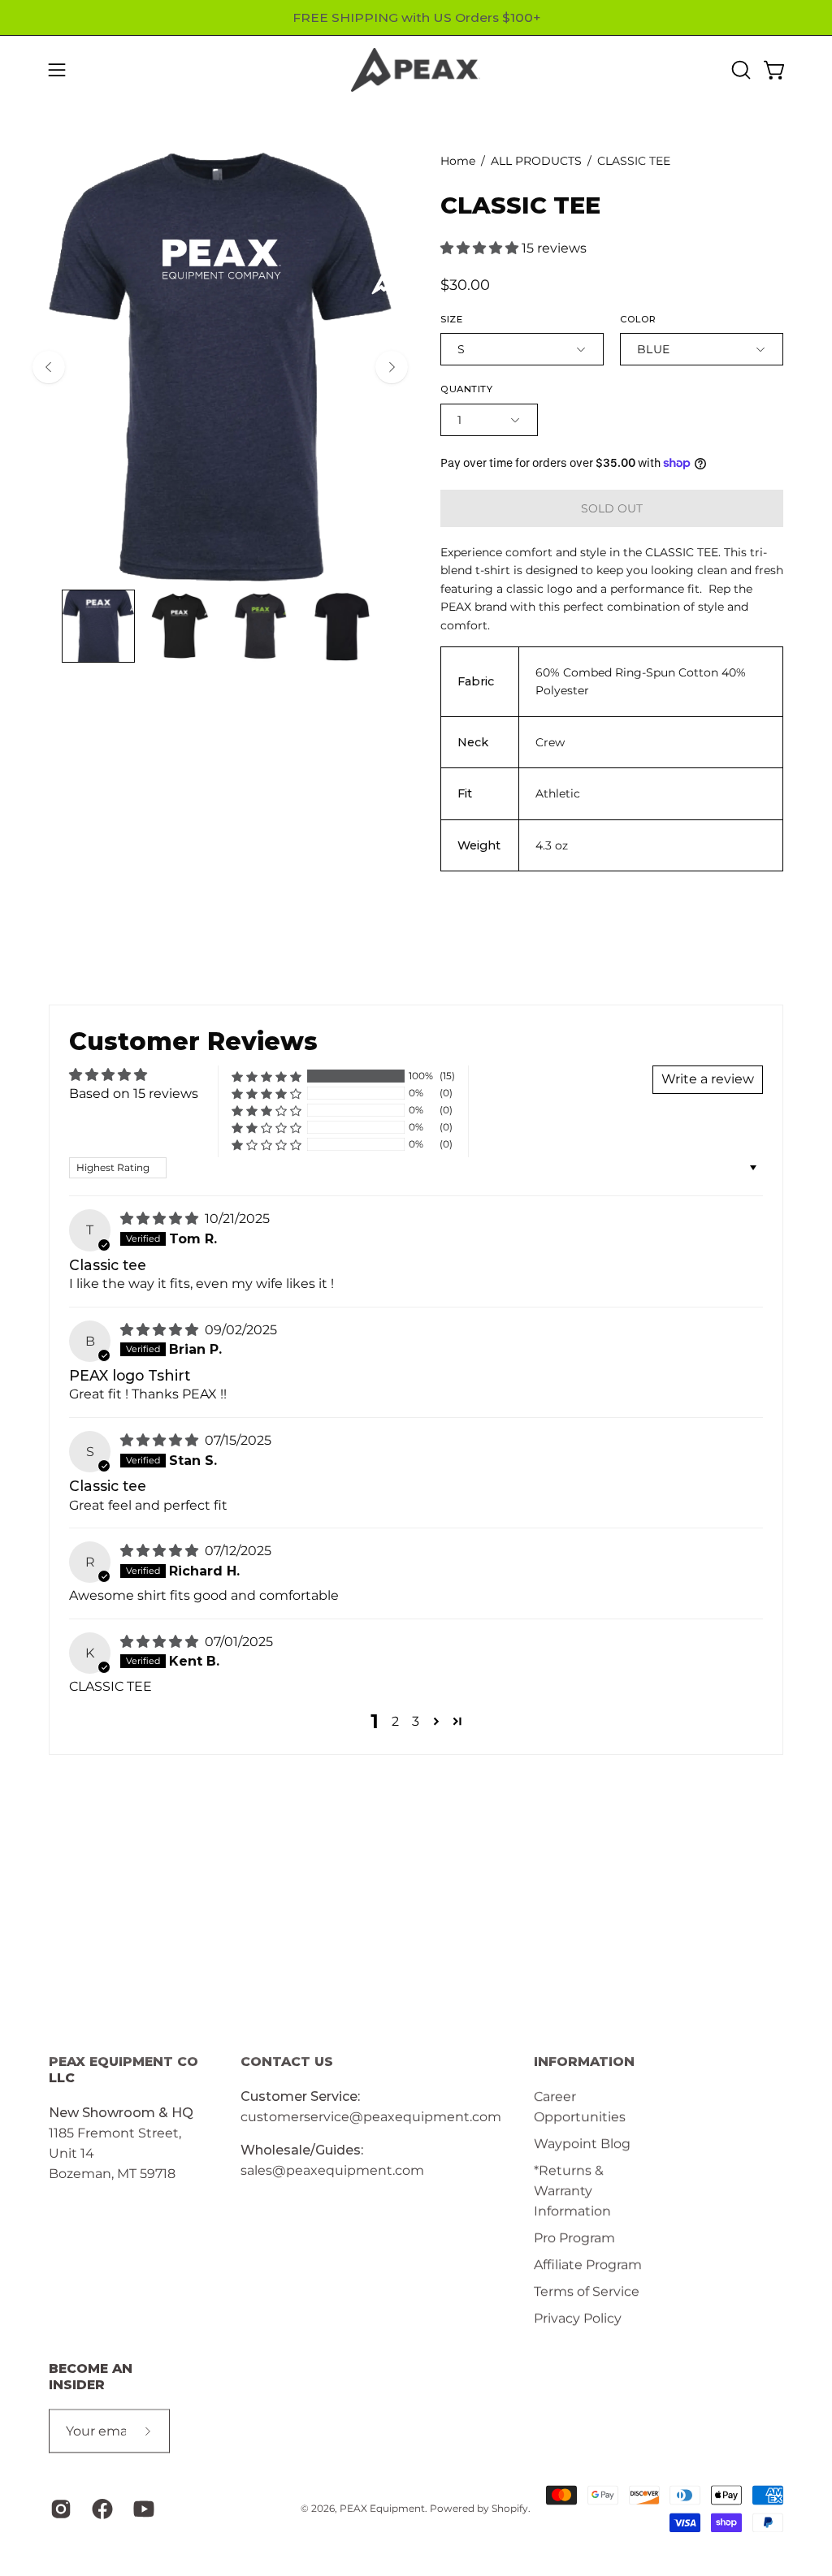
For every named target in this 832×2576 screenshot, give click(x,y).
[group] (416, 17)
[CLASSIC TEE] (98, 626)
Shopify (510, 2508)
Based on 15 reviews (134, 1094)
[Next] (392, 367)
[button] (739, 70)
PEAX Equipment (382, 2508)
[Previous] (49, 367)
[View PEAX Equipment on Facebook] (100, 2509)
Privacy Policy (578, 2318)
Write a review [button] (708, 1079)
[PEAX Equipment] (416, 70)
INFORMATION (584, 2062)
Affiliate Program (588, 2265)
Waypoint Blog (582, 2144)
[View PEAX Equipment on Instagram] (59, 2509)
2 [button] (395, 1721)
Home (458, 161)
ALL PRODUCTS (536, 161)
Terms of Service (587, 2291)
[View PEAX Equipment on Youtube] (142, 2509)
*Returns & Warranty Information (572, 2191)
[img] (161, 1219)
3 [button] (416, 1721)
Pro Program (574, 2238)
